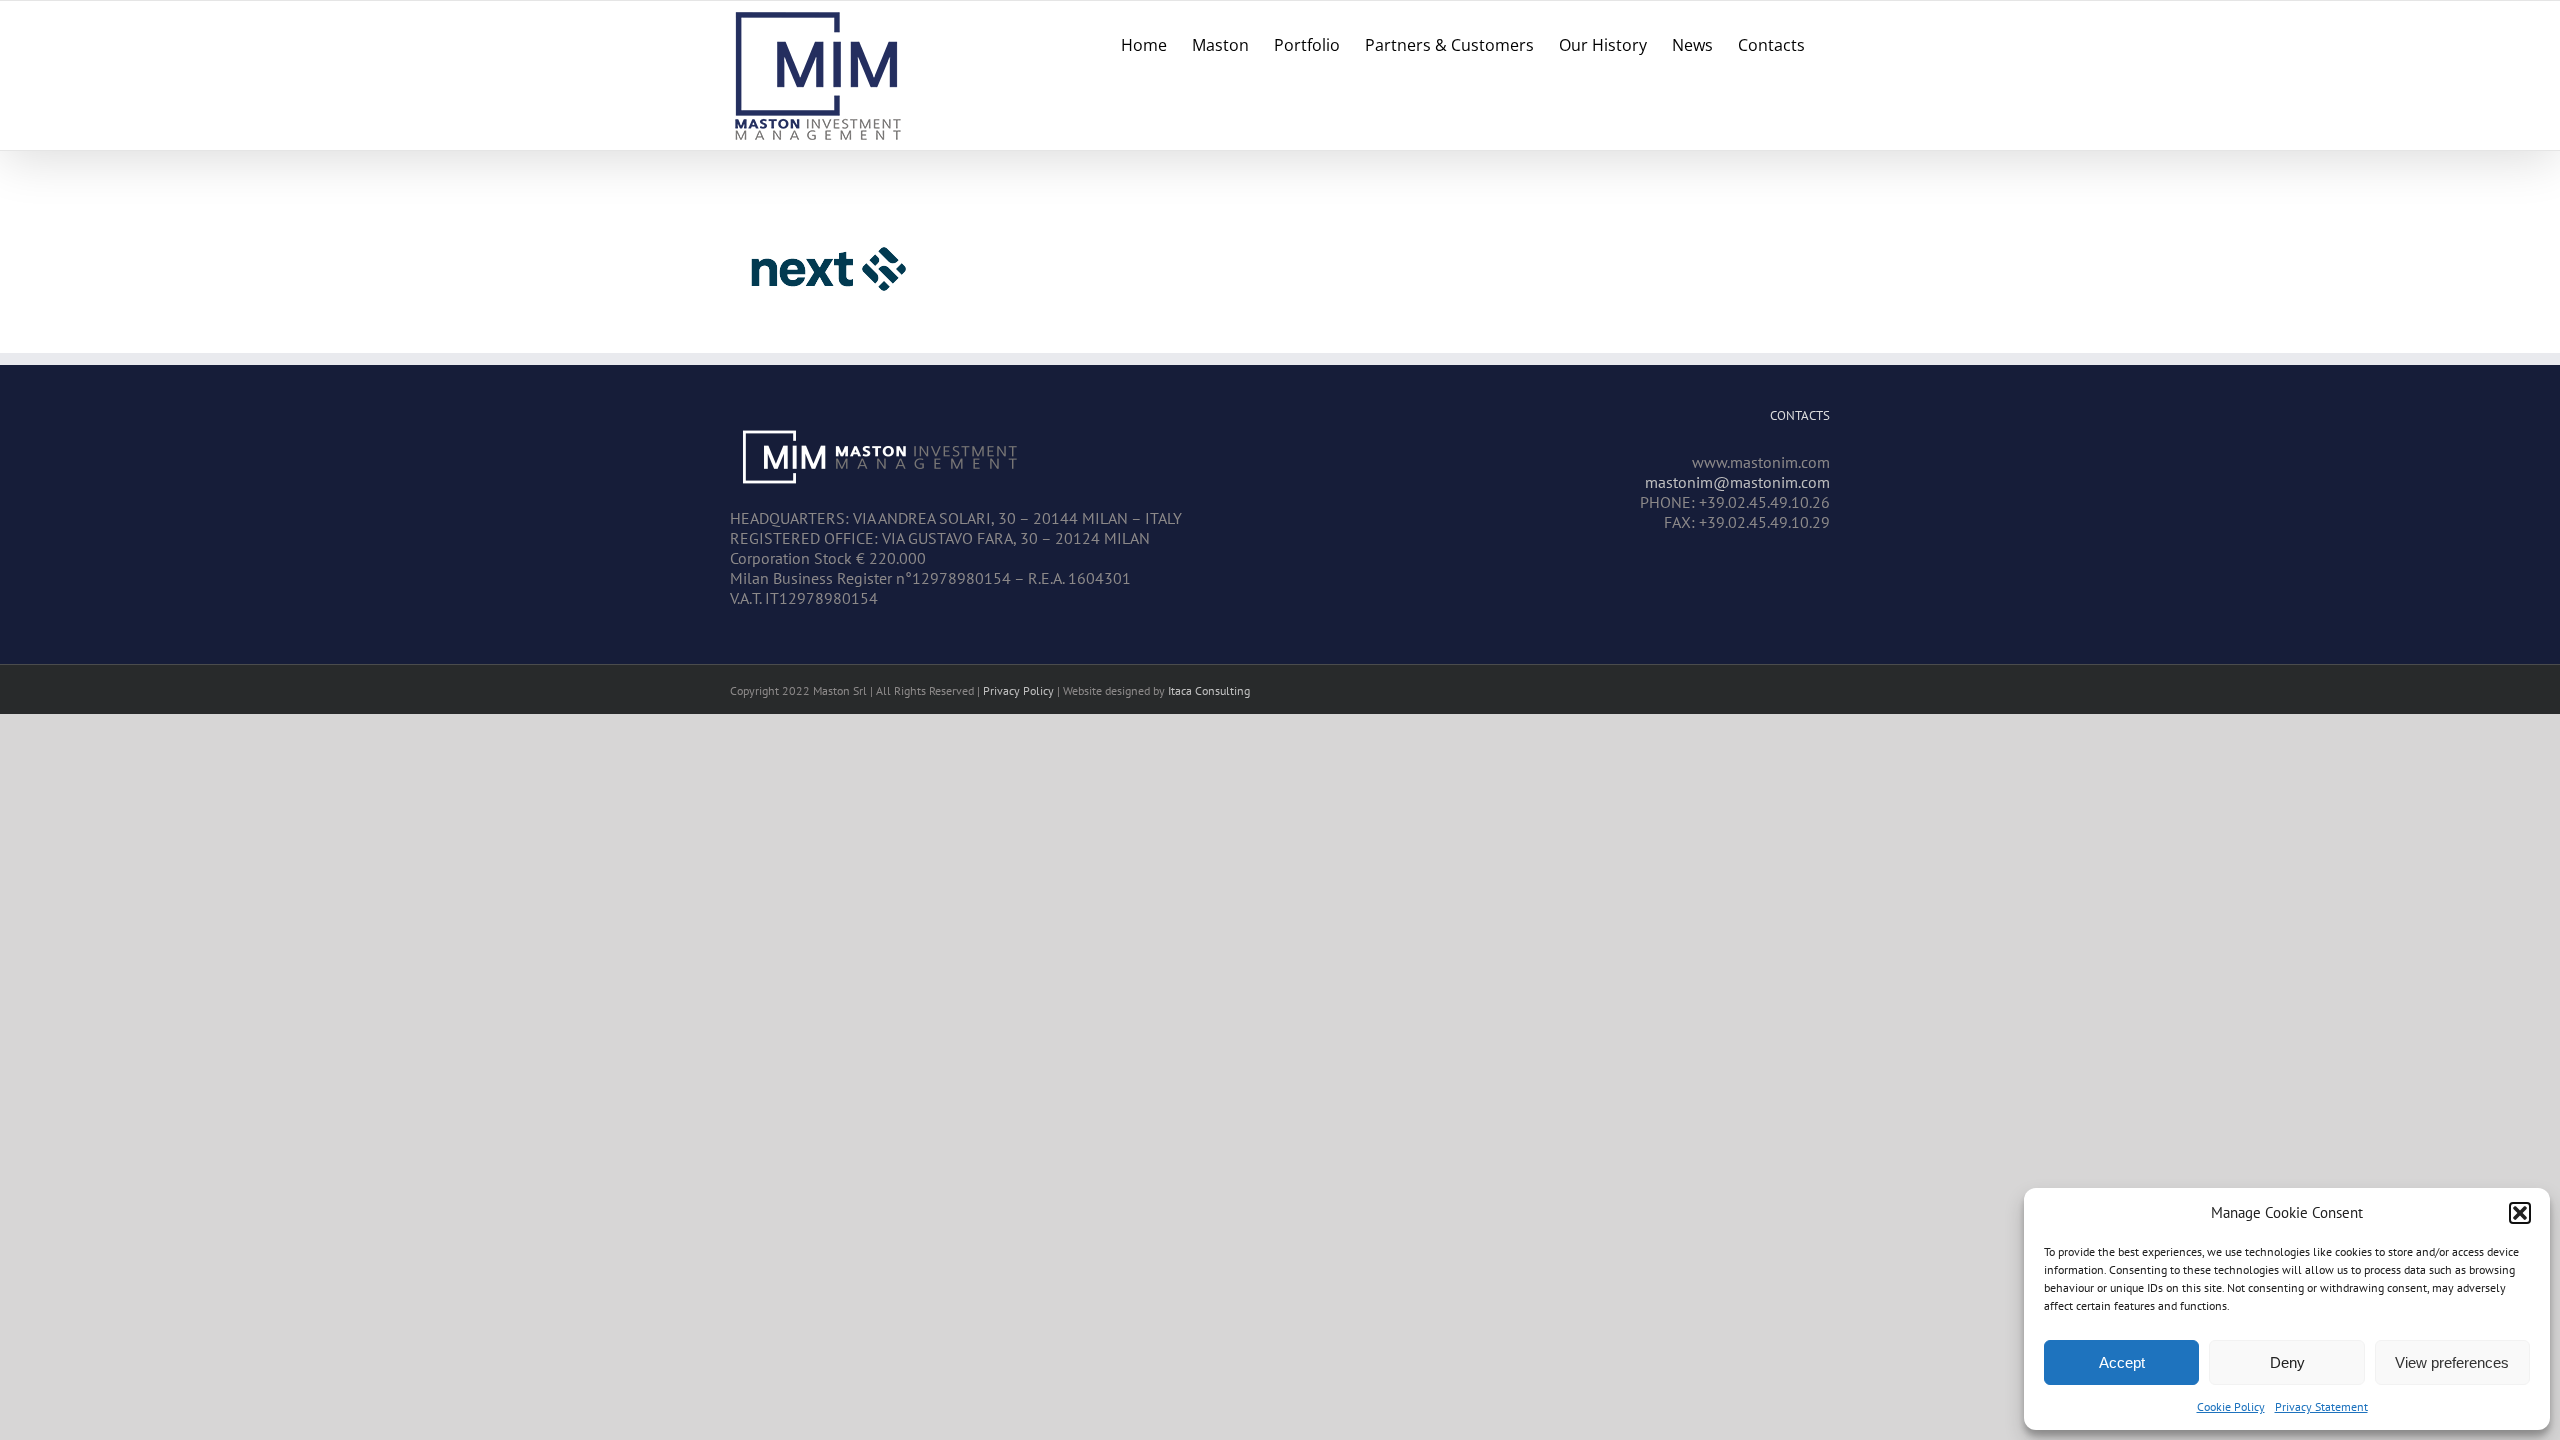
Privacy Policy (1018, 690)
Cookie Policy (2231, 1406)
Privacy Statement (2321, 1406)
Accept (2122, 1362)
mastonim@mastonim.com (1737, 482)
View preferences (2452, 1362)
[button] (2520, 1213)
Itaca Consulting (1209, 690)
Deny (2287, 1362)
